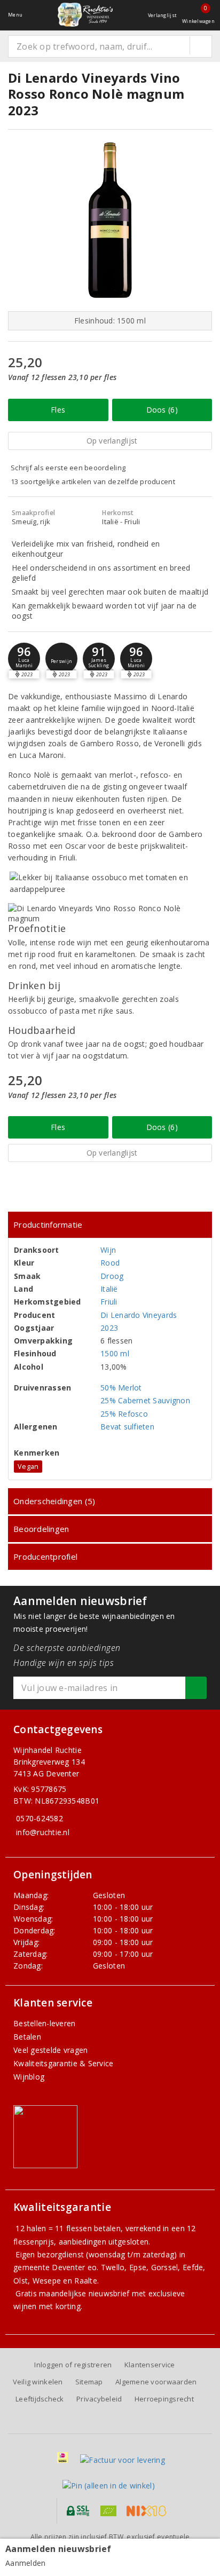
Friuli (109, 1302)
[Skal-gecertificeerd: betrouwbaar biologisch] (108, 2511)
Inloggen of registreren (73, 2365)
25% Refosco (124, 1414)
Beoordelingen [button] (41, 1529)
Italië (109, 1289)
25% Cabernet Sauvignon (145, 1400)
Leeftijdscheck (40, 2399)
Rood (110, 1263)
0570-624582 (40, 1818)
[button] (61, 659)
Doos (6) (162, 410)
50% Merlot (121, 1388)
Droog (112, 1276)
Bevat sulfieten (127, 1427)
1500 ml (115, 1353)
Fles (58, 410)
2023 (109, 1328)
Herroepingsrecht (164, 2399)
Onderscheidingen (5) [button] (54, 1501)
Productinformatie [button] (48, 1224)
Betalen (27, 2037)
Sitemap (89, 2382)
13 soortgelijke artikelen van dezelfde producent (93, 481)
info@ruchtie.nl (43, 1832)
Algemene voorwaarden (156, 2382)
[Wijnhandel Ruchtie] (85, 15)
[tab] (110, 1225)
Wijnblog (29, 2077)
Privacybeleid (99, 2399)
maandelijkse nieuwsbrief (84, 2293)
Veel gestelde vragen (50, 2050)
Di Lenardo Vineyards (139, 1315)
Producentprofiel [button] (45, 1556)
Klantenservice (150, 2365)
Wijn (108, 1250)
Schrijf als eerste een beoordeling (68, 468)
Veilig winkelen (38, 2382)
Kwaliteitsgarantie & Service (63, 2063)
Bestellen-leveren (45, 2023)
